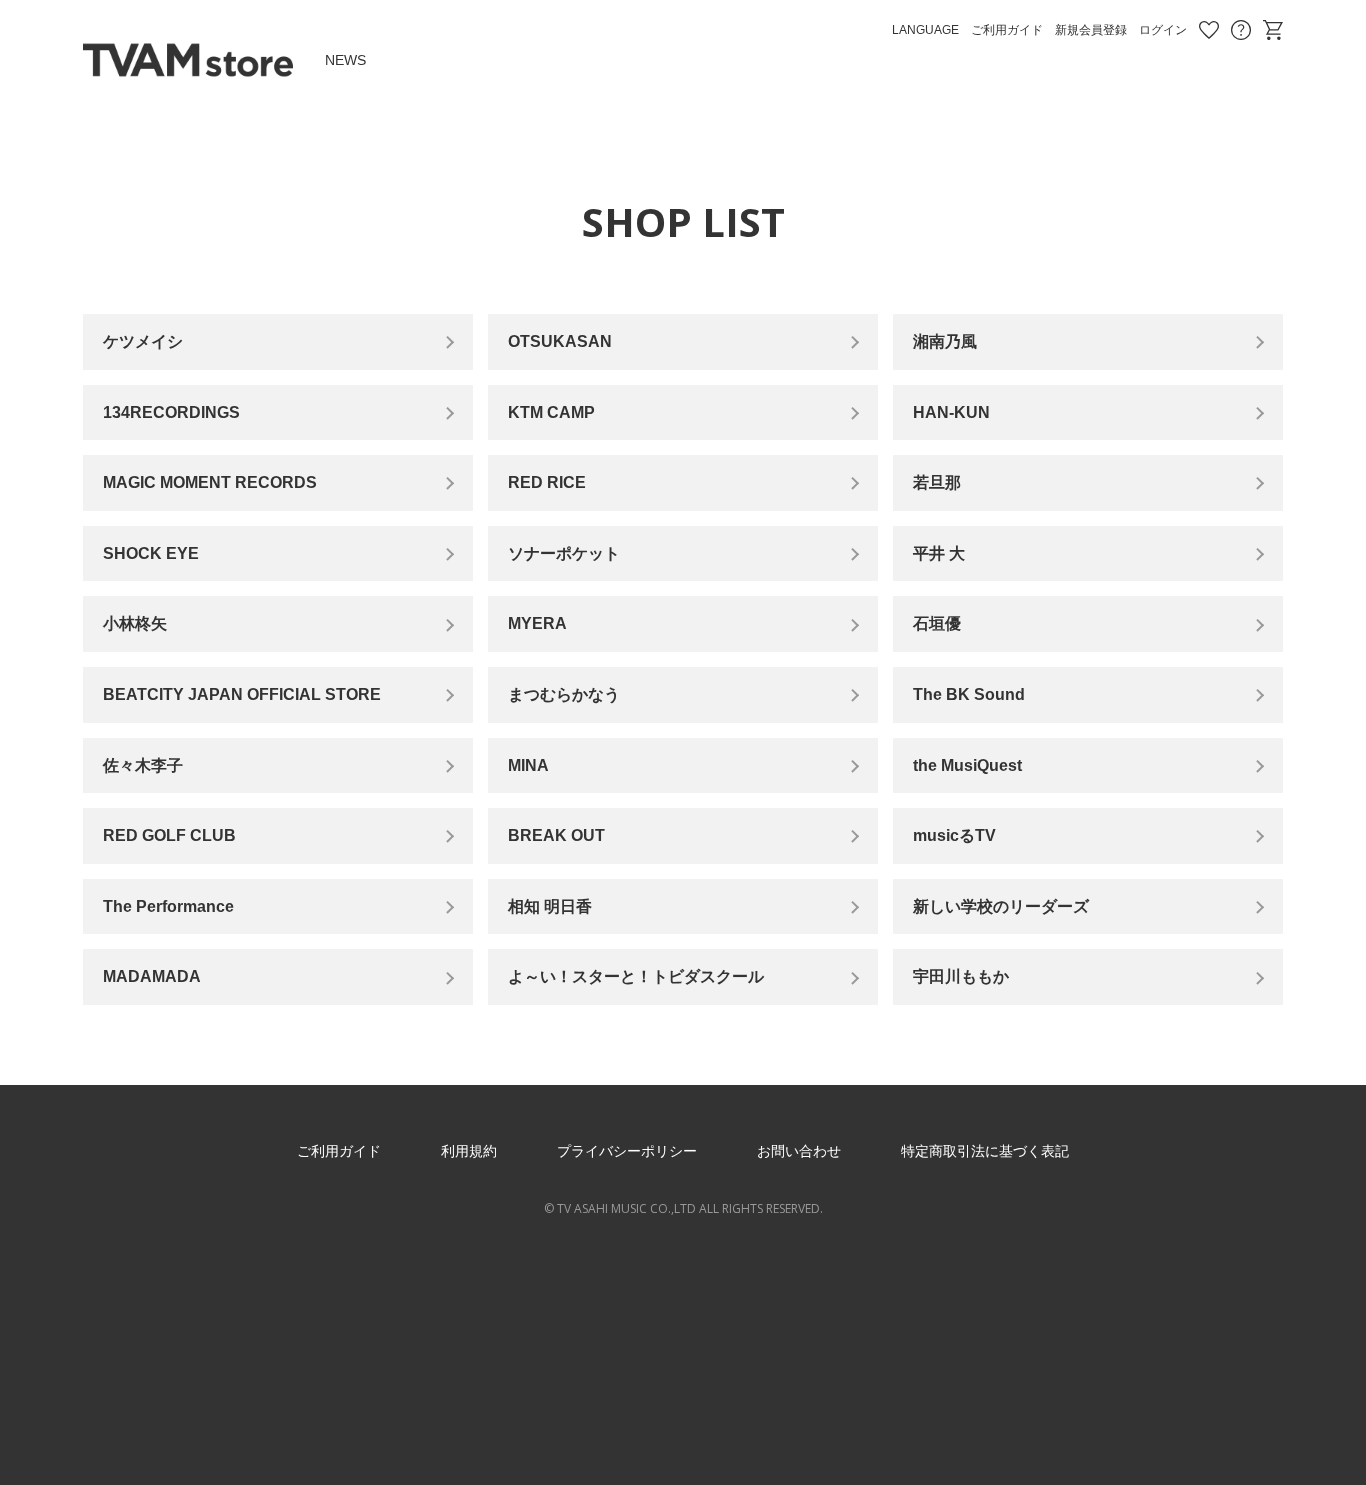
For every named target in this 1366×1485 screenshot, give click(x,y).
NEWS (345, 60)
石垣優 (937, 623)
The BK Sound (969, 694)
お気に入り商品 (1209, 30)
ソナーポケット (564, 553)
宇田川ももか (961, 976)
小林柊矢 (135, 623)
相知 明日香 (550, 906)
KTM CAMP (551, 412)
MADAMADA (152, 976)
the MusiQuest (967, 765)
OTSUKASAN (560, 341)
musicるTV (954, 835)
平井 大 (939, 553)
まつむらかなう (564, 694)
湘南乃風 (945, 341)
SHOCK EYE (151, 553)
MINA (528, 765)
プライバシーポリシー (627, 1151)
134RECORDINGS (171, 412)
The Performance (168, 906)
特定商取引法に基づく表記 (985, 1151)
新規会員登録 (1091, 30)
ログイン (1163, 30)
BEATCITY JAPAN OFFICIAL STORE (242, 694)
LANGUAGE (925, 30)
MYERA (537, 623)
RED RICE (547, 482)
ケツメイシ (143, 341)
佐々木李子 (143, 765)
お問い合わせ (1241, 30)
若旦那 (937, 482)
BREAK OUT (556, 835)
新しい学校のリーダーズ (1001, 906)
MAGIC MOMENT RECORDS (210, 482)
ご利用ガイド (1007, 30)
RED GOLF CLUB (169, 835)
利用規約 (469, 1151)
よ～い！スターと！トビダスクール (636, 976)
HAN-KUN (951, 412)
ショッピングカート (1273, 30)
